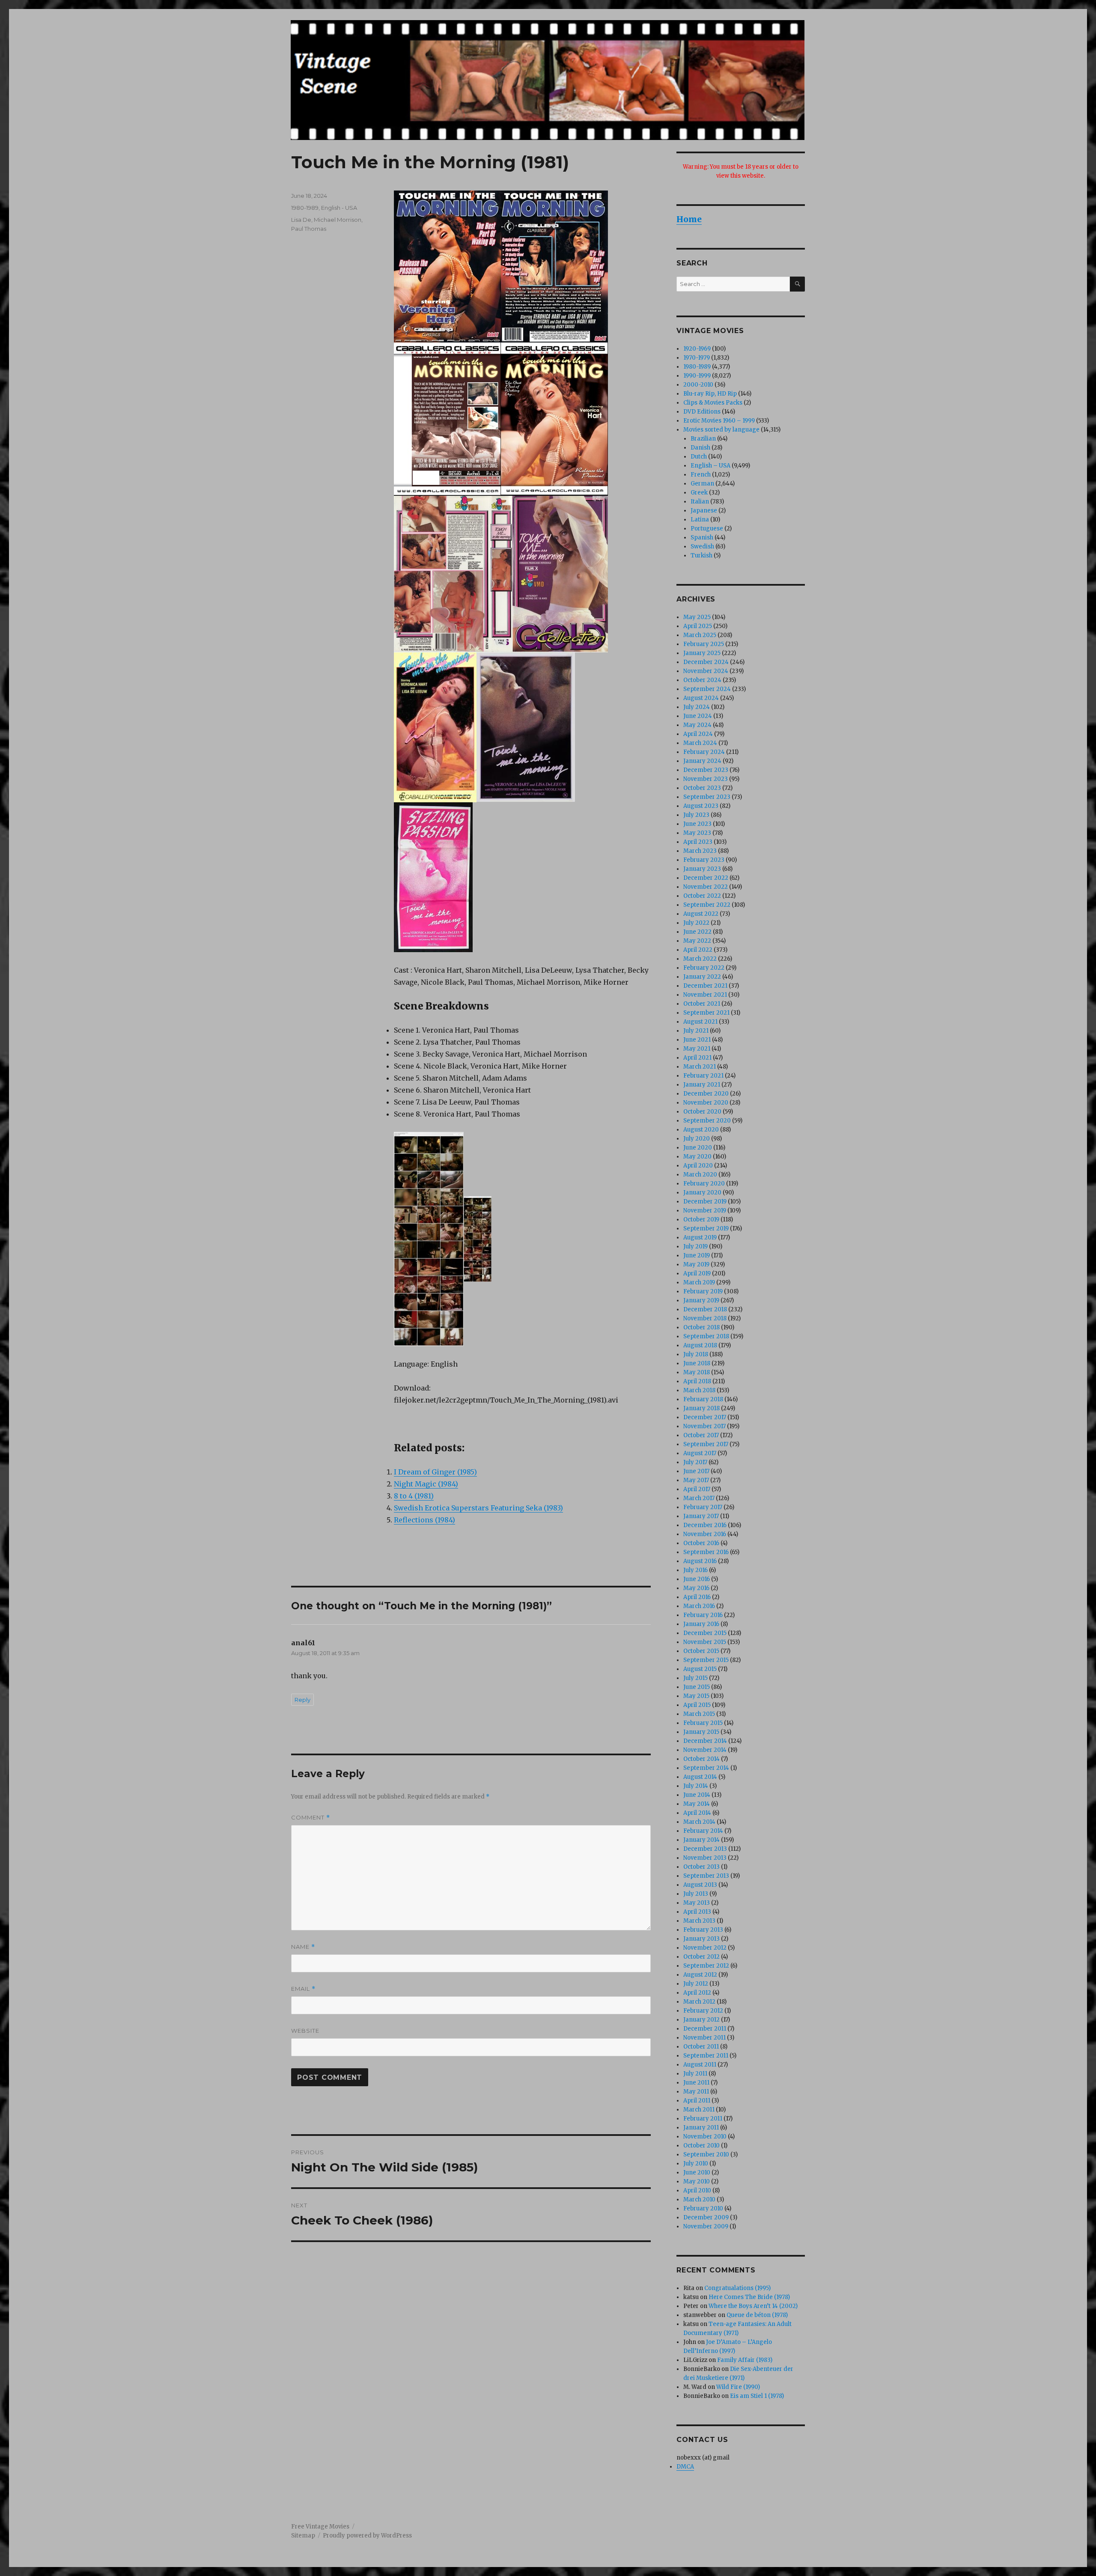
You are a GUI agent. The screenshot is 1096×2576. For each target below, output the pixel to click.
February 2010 (703, 2208)
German (702, 484)
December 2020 (706, 1094)
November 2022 (706, 887)
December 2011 (705, 2029)
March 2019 (699, 1282)
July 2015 (695, 1678)
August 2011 (700, 2065)
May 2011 (696, 2092)
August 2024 (701, 698)
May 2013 (697, 1903)
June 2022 (697, 932)
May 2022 (697, 941)
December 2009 (706, 2217)
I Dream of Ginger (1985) (435, 1472)
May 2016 (696, 1588)
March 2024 (700, 743)
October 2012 (701, 1957)
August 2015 (700, 1669)
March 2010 (699, 2199)
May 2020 (697, 1157)
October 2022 (702, 896)
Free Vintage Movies (320, 2527)
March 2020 (700, 1175)
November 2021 (705, 995)
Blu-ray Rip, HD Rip (710, 394)
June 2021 (697, 1040)
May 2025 (697, 617)
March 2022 (700, 959)
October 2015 (701, 1651)
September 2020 (707, 1121)
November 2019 (705, 1211)
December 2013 (705, 1849)
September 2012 (706, 1966)
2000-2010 (698, 385)
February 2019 (703, 1291)
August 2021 (700, 1022)
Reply (302, 1700)
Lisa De (301, 220)
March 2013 (699, 1921)
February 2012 (703, 2011)
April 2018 (697, 1381)
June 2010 (697, 2172)
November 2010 (705, 2137)
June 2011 (696, 2083)
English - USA (339, 208)
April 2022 (698, 950)
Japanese (704, 511)
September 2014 (706, 1768)
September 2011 (706, 2056)
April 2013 (697, 1912)
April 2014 (697, 1813)
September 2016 (706, 1552)
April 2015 (697, 1705)
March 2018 (699, 1390)
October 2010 (701, 2146)
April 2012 (697, 1993)
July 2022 (696, 923)
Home (689, 219)
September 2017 (706, 1444)
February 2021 (703, 1076)
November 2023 (706, 779)
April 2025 (698, 626)
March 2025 (700, 635)
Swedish (702, 546)
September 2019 (706, 1228)
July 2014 (696, 1786)
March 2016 (699, 1606)
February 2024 (704, 752)
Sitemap (303, 2536)
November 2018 (705, 1318)
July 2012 (696, 1984)
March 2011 (699, 2110)
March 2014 (699, 1822)
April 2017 (697, 1489)
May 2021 (697, 1049)
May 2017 (696, 1480)
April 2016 (697, 1597)
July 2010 (696, 2164)
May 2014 (697, 1804)
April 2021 (697, 1058)
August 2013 (700, 1885)
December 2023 (706, 770)
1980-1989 (305, 208)
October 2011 (701, 2047)
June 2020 (698, 1148)
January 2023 (702, 869)
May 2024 (697, 725)
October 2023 (702, 788)
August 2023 (701, 806)
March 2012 (699, 2002)
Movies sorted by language (721, 430)
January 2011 (701, 2128)
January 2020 (702, 1193)
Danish (700, 448)
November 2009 (706, 2226)
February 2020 (704, 1184)
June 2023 (697, 824)
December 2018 (705, 1309)
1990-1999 (697, 376)
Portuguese (707, 529)
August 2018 (700, 1345)
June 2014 (697, 1795)
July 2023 (696, 815)
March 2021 (700, 1067)
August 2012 (700, 1975)
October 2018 (701, 1327)
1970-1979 (697, 358)
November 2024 (706, 671)
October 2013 (701, 1867)
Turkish (701, 555)
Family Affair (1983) (745, 2360)
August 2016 (700, 1561)
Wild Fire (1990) (738, 2387)
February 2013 (703, 1930)
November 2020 (706, 1103)
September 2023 (707, 797)
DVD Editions (702, 412)
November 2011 (704, 2038)
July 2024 (697, 707)
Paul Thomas (309, 229)
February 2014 (703, 1831)
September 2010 (706, 2155)
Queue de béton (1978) (757, 2315)
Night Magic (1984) (426, 1484)
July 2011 (695, 2074)
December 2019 (705, 1202)
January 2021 (702, 1085)
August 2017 (700, 1453)
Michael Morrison (338, 220)
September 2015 (706, 1660)
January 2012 (701, 2020)
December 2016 (705, 1525)
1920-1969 (697, 349)
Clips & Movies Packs (713, 403)
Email (303, 1989)
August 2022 (701, 914)
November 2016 (705, 1534)
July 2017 (695, 1462)
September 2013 (706, 1876)
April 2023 (698, 842)
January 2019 (701, 1300)
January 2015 (701, 1732)
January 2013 (701, 1939)
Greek (699, 493)
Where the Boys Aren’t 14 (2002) (753, 2306)
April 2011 (697, 2101)
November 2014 (705, 1750)
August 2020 (701, 1130)
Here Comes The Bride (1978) (749, 2297)
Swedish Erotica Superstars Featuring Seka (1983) (478, 1508)
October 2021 (702, 1004)
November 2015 (705, 1642)
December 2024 (706, 662)
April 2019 (697, 1273)
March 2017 (699, 1498)
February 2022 (704, 968)
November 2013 (705, 1858)
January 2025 (702, 653)
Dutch (699, 457)
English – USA (710, 466)
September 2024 (707, 689)
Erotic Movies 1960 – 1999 (719, 421)
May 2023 (697, 833)
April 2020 (698, 1166)
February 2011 (703, 2119)
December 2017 (705, 1417)
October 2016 (701, 1543)
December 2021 (705, 986)
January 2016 (701, 1624)
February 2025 (704, 644)
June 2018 (697, 1363)
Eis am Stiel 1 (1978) (757, 2396)
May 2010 (697, 2181)
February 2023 (704, 860)
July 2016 (695, 1570)
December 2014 (705, 1741)
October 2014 (701, 1759)
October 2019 (701, 1220)
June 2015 (697, 1687)
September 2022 (707, 905)
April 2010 (697, 2190)
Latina (700, 520)
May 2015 (696, 1696)
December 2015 (705, 1633)
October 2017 (701, 1435)
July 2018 (696, 1354)
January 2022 (702, 977)
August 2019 (700, 1237)
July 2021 (696, 1031)
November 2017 (704, 1426)
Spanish (702, 538)
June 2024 (698, 716)
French (701, 475)
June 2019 (697, 1255)
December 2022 (706, 878)
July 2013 (696, 1894)
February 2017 (703, 1507)
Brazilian (703, 439)
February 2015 (703, 1723)
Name (303, 1947)
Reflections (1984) (424, 1520)
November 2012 (705, 1948)
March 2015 (699, 1714)
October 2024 (702, 680)
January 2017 (701, 1516)
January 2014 (701, 1840)
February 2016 (703, 1615)
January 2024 (702, 761)
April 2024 (698, 734)
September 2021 (706, 1013)
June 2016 (697, 1579)
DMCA (685, 2467)
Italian (700, 502)
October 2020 (702, 1112)
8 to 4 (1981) (414, 1496)
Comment (311, 1818)
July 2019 (695, 1246)
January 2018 (701, 1408)
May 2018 (697, 1372)
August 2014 (700, 1777)
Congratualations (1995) (737, 2288)
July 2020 (697, 1139)
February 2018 (703, 1399)
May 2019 (696, 1264)
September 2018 (706, 1336)
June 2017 (696, 1471)
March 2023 (700, 851)
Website (305, 2031)
